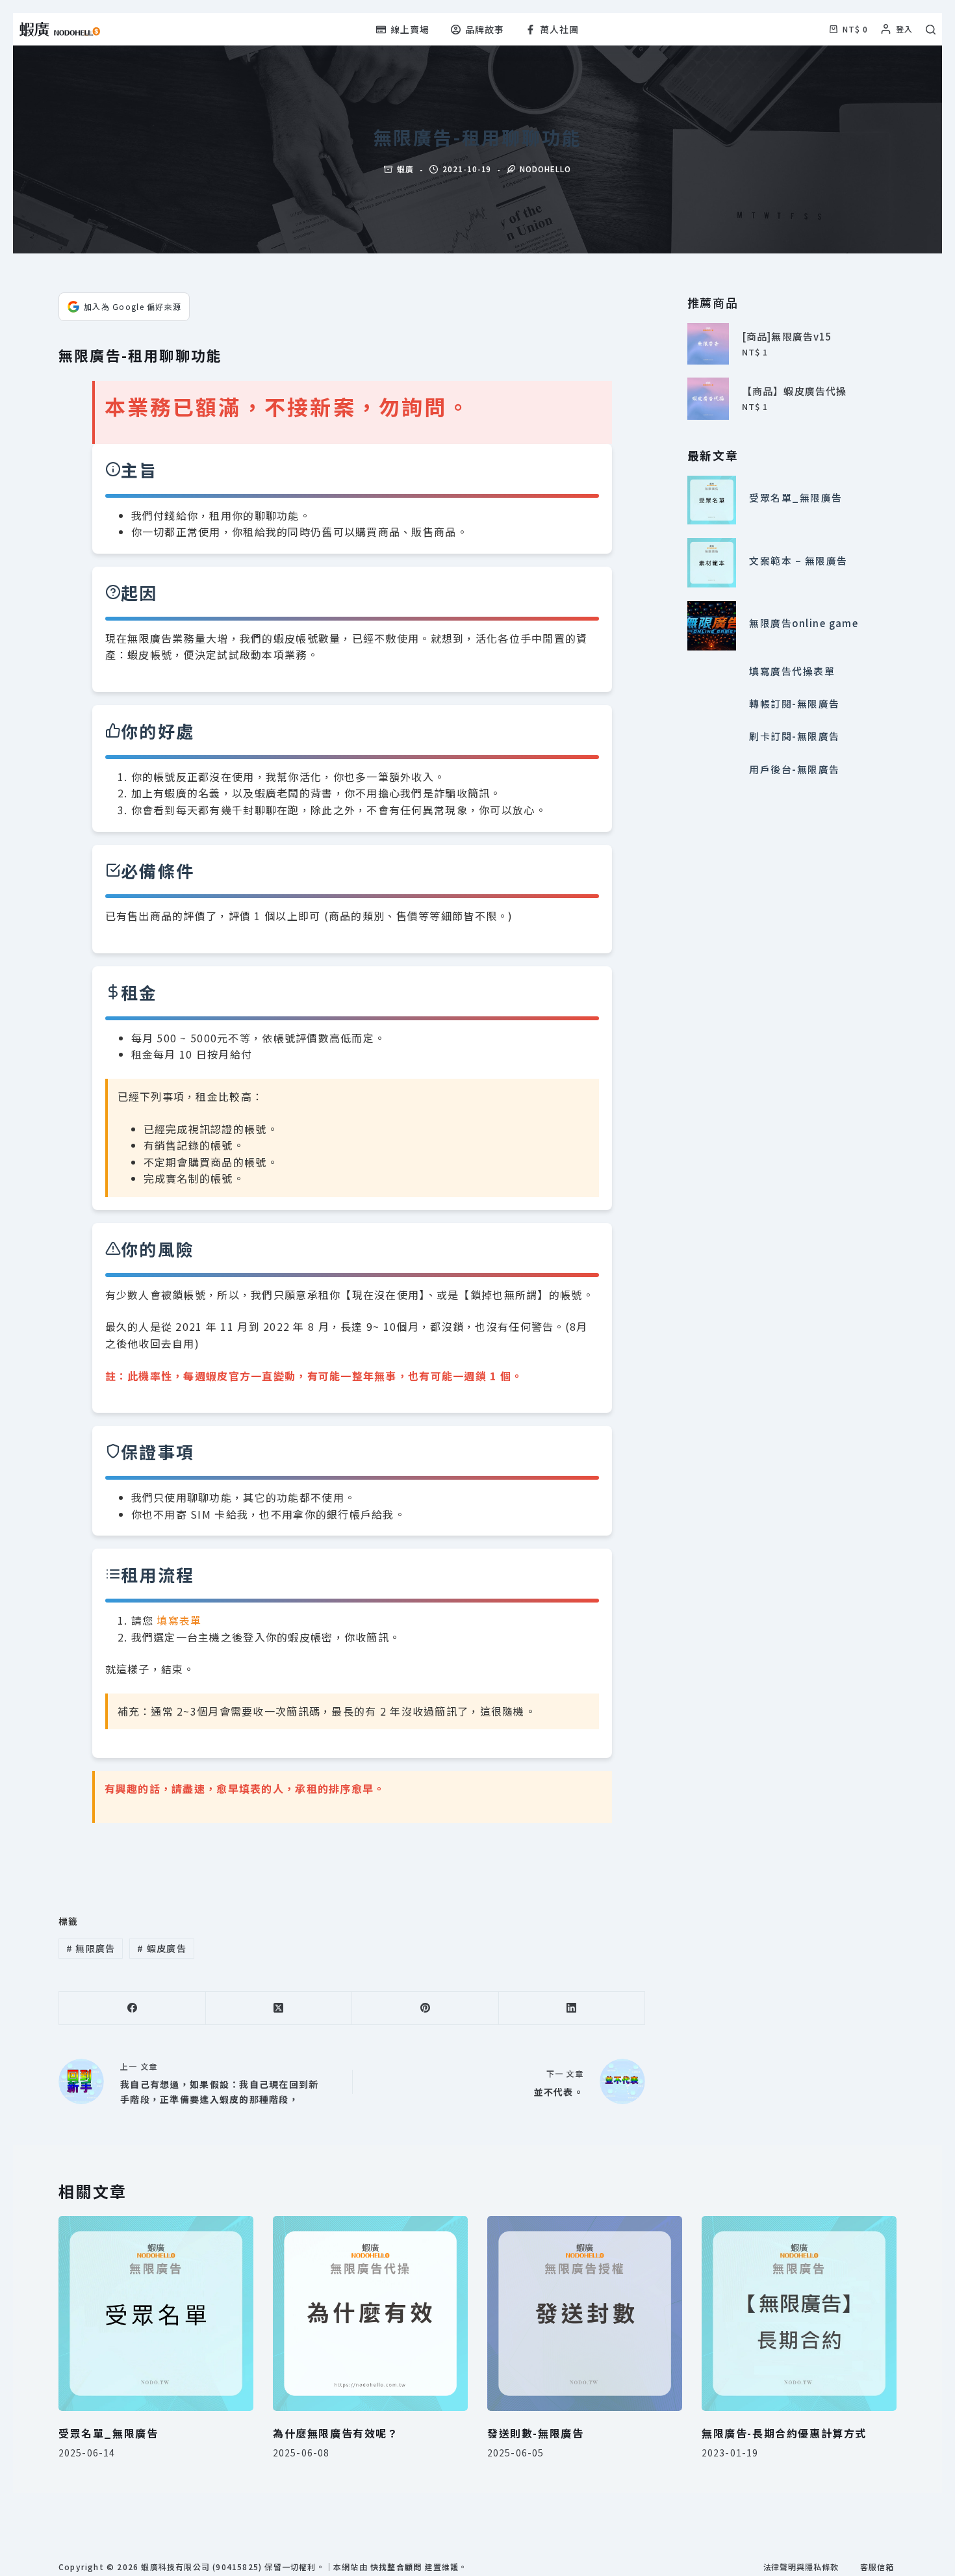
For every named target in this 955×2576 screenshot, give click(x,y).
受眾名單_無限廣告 (796, 497)
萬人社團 (559, 29)
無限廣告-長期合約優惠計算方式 (784, 2433)
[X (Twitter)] (279, 2008)
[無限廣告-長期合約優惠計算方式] (799, 2313)
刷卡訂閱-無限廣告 (794, 737)
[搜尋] (931, 30)
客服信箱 (877, 2567)
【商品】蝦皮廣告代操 (794, 391)
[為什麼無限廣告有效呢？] (370, 2313)
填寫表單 (179, 1620)
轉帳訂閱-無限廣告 (794, 703)
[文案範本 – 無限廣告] (712, 563)
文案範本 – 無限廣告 (798, 560)
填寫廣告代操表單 (792, 671)
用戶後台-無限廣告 (794, 769)
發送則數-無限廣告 (535, 2433)
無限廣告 (91, 1948)
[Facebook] (133, 2008)
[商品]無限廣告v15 (787, 336)
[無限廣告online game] (712, 626)
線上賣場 (410, 29)
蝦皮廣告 (162, 1948)
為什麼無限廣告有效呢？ (336, 2433)
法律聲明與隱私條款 (801, 2567)
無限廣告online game (804, 623)
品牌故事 (485, 29)
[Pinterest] (426, 2008)
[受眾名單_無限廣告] (712, 500)
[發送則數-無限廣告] (585, 2313)
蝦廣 (405, 169)
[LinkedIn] (572, 2008)
